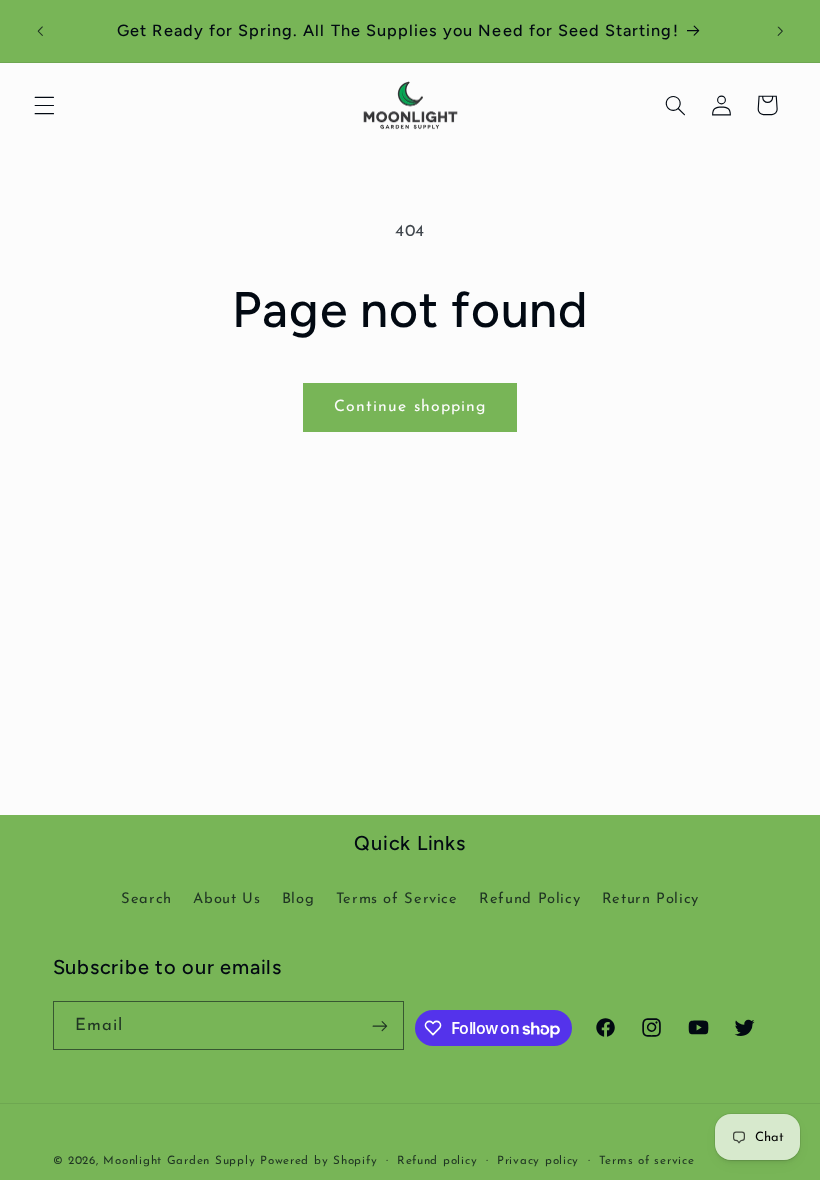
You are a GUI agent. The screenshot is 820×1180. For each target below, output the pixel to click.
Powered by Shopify (318, 1161)
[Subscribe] (380, 1025)
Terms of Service (397, 899)
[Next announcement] (780, 31)
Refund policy (437, 1161)
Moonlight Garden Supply (181, 1161)
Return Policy (650, 899)
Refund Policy (529, 899)
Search (146, 899)
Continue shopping (410, 407)
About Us (226, 899)
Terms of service (647, 1161)
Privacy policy (538, 1161)
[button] (44, 105)
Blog (298, 899)
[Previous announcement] (40, 31)
